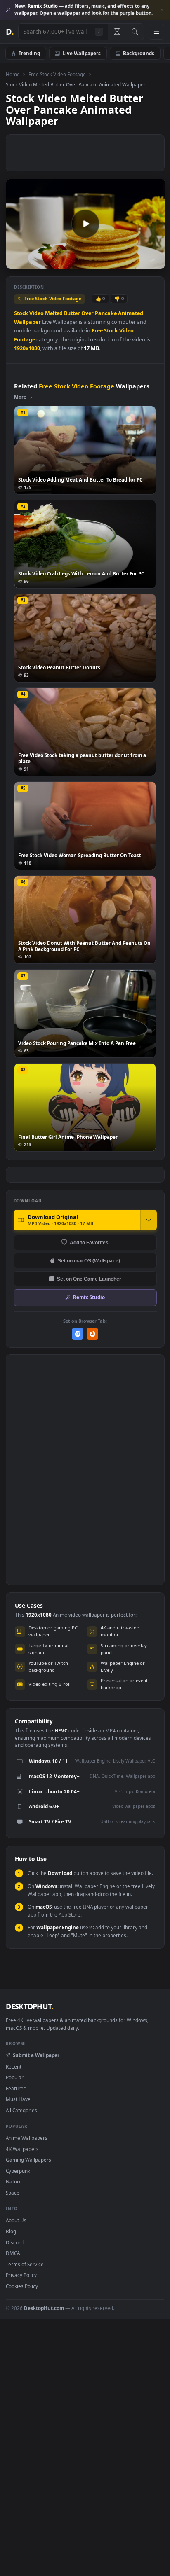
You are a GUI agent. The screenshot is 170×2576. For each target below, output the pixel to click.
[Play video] (85, 224)
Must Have (18, 2099)
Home (13, 74)
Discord (15, 2242)
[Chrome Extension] (78, 1334)
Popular (15, 2077)
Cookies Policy (22, 2286)
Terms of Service (25, 2264)
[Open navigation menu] (156, 32)
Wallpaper (27, 322)
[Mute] (140, 262)
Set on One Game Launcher (89, 1279)
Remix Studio (89, 1297)
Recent (14, 2066)
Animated (131, 313)
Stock (21, 313)
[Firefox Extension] (93, 1334)
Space (13, 2193)
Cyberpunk (18, 2171)
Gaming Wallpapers (28, 2160)
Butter (72, 313)
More (20, 397)
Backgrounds (139, 53)
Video (37, 313)
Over (87, 313)
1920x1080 (27, 348)
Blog (11, 2231)
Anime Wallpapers (27, 2138)
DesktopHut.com (44, 2308)
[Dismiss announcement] (162, 10)
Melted (54, 313)
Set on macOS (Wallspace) (89, 1261)
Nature (14, 2181)
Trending (29, 53)
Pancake (106, 313)
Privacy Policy (21, 2275)
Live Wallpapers (81, 53)
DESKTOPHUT (29, 2006)
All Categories (21, 2110)
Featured (16, 2088)
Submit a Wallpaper (36, 2055)
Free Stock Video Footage (57, 74)
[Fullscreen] (155, 262)
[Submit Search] (135, 32)
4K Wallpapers (22, 2149)
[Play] (16, 262)
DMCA (13, 2253)
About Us (16, 2220)
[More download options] (149, 1220)
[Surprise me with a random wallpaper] (117, 32)
